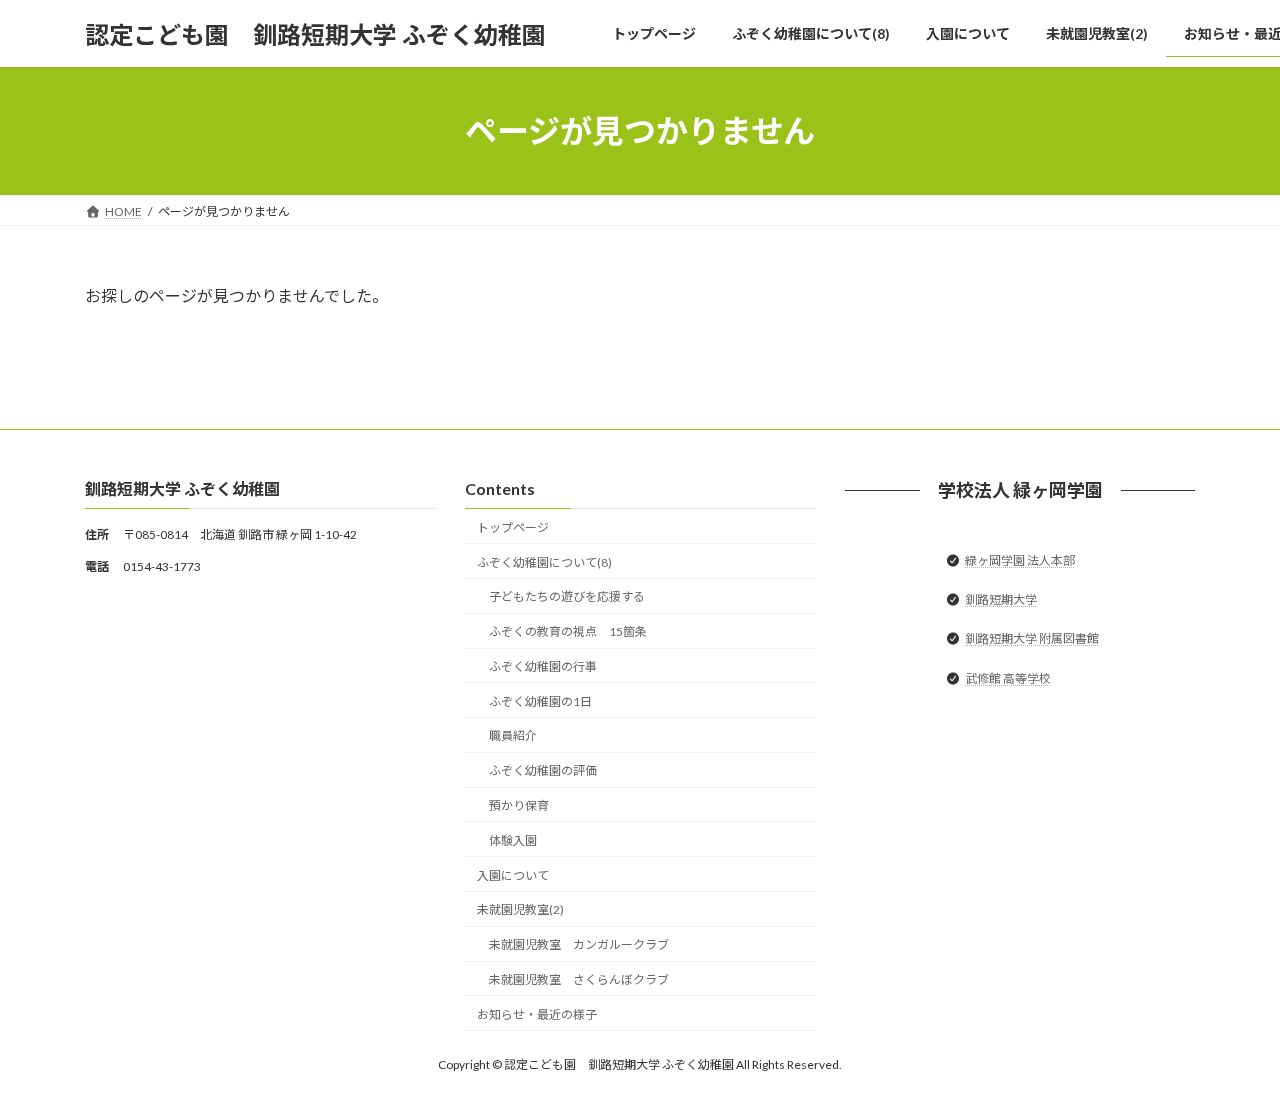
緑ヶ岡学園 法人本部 (1020, 560)
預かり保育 (519, 805)
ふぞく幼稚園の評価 (543, 771)
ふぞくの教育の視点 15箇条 (568, 632)
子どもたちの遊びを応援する (567, 597)
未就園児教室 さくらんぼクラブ (579, 979)
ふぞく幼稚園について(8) (544, 562)
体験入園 (513, 840)
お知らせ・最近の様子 (537, 1014)
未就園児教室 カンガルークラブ (579, 945)
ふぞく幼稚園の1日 (540, 701)
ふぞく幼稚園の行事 (543, 666)
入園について (513, 875)
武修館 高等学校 (1008, 678)
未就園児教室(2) (520, 910)
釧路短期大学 (1001, 600)
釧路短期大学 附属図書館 (1032, 639)
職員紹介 (513, 736)
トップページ (513, 527)
